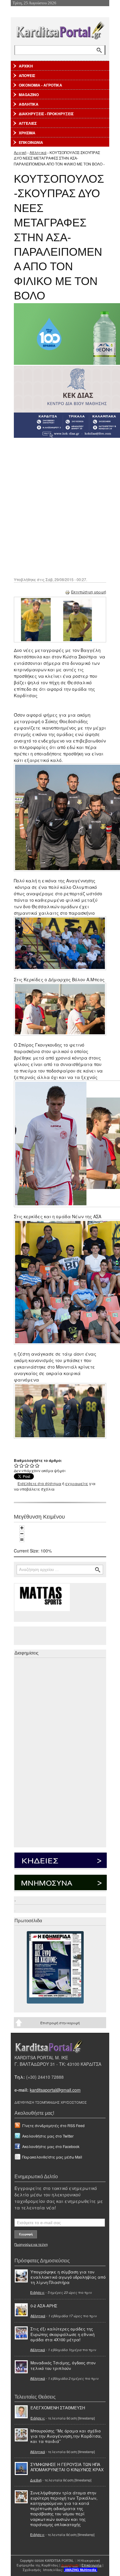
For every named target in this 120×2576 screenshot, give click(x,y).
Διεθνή (36, 2480)
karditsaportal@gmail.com (55, 2090)
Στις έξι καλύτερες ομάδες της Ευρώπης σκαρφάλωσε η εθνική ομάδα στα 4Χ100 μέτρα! (62, 2334)
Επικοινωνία (92, 2565)
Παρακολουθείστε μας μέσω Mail (52, 2157)
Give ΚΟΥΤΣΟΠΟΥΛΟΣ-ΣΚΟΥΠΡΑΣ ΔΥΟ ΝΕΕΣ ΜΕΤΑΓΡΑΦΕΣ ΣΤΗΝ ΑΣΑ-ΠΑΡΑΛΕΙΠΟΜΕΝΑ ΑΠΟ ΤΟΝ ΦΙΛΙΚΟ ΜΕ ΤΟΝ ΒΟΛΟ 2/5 (22, 1465)
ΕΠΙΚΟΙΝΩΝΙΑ (31, 142)
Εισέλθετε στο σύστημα (39, 1483)
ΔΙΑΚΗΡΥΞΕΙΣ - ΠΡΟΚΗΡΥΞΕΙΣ (46, 114)
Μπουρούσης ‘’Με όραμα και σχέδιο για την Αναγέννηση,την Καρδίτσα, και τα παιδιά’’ (66, 2436)
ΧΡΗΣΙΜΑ (27, 133)
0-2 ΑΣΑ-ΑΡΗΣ (44, 2306)
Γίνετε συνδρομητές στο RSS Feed (53, 2125)
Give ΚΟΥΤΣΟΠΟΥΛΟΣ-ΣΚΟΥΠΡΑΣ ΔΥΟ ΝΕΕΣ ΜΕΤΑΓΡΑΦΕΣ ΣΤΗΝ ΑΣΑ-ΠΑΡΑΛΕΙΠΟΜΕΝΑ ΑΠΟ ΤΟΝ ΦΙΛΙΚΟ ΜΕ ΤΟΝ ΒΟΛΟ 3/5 (27, 1465)
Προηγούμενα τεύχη (31, 2244)
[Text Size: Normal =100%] (22, 1540)
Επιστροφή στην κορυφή (60, 2023)
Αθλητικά (38, 152)
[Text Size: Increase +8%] (22, 1528)
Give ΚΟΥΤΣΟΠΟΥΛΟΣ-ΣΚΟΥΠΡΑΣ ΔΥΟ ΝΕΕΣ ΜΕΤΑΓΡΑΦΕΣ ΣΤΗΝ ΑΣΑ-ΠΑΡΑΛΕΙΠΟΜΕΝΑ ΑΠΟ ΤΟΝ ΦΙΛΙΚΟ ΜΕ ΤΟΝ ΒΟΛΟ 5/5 (37, 1465)
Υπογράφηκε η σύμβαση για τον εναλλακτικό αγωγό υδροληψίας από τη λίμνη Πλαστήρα (68, 2277)
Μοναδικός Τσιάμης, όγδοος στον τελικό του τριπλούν (63, 2365)
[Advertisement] (60, 507)
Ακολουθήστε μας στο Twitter (48, 2136)
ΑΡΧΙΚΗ (26, 66)
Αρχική (20, 152)
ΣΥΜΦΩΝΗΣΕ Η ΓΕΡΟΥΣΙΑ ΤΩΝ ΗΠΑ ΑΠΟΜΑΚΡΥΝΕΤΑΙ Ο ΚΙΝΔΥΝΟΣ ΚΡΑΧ (67, 2467)
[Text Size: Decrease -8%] (22, 1534)
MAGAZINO (29, 95)
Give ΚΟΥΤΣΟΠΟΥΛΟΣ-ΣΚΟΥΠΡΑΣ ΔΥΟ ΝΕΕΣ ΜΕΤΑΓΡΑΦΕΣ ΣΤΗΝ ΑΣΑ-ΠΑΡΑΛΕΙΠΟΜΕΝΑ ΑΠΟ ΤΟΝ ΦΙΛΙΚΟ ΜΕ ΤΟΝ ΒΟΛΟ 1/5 (16, 1465)
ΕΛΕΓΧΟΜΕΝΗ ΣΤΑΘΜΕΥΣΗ (58, 2408)
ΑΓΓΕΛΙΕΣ (28, 123)
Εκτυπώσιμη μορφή (89, 592)
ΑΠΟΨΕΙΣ (27, 75)
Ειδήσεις (37, 2292)
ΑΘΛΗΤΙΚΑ (29, 104)
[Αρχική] (60, 29)
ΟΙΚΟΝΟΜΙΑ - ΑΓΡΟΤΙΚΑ (40, 85)
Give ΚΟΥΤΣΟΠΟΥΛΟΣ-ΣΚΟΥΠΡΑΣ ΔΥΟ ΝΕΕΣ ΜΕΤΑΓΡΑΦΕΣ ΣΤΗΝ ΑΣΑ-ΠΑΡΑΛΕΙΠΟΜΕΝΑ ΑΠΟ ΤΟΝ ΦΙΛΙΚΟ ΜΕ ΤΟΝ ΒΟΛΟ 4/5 (32, 1465)
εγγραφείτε (77, 1483)
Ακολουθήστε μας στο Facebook (51, 2146)
